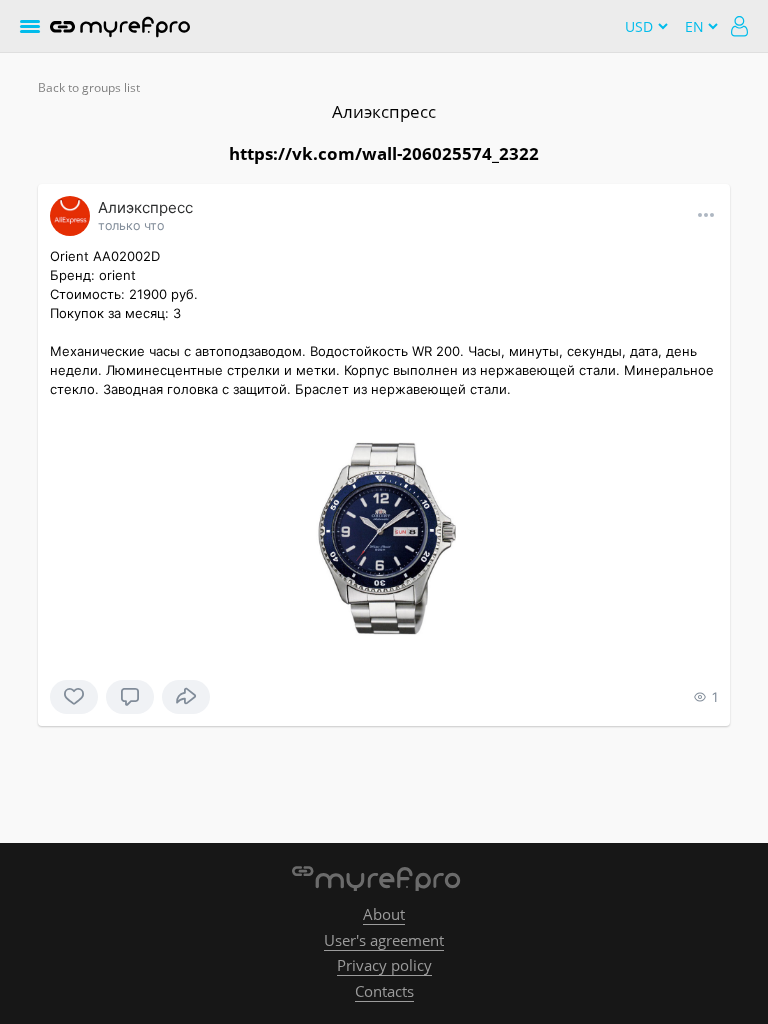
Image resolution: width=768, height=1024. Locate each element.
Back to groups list (89, 87)
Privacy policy (384, 965)
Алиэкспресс (384, 111)
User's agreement (384, 940)
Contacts (384, 991)
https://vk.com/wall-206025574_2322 (384, 153)
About (384, 914)
